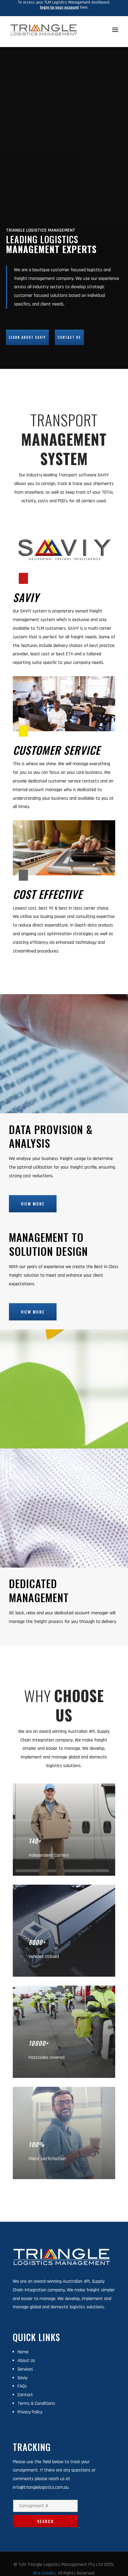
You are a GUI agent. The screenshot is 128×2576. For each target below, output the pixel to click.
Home (23, 2352)
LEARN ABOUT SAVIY (27, 337)
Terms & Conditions (36, 2403)
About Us (26, 2361)
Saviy (22, 2378)
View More (33, 1204)
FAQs (22, 2386)
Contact (25, 2395)
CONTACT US (69, 337)
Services (25, 2369)
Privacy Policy (30, 2412)
